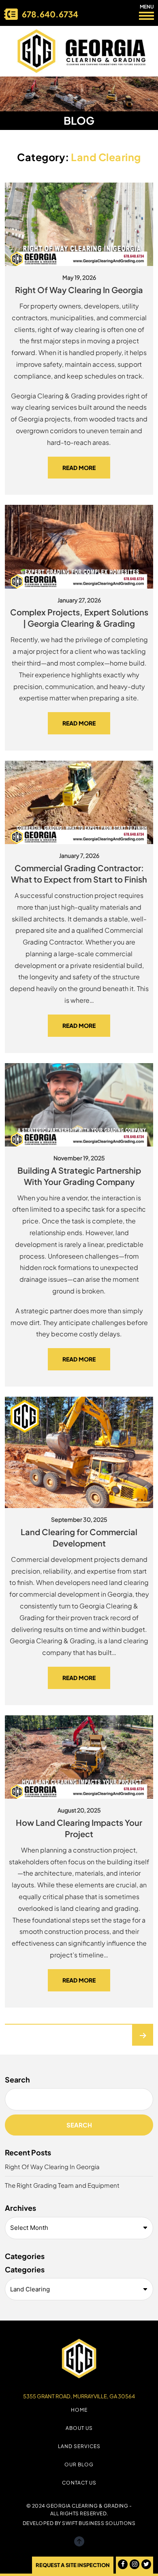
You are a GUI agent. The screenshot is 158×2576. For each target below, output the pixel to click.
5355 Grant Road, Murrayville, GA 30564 (79, 2396)
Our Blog (79, 2464)
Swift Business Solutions (99, 2523)
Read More (79, 468)
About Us (79, 2428)
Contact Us (79, 2483)
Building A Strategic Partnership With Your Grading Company (79, 1176)
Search (17, 2079)
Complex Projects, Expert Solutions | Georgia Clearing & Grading (79, 618)
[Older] (143, 2035)
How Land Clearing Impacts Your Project (79, 1828)
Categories (25, 2269)
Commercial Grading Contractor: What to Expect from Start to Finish (79, 873)
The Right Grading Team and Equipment (62, 2185)
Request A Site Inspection (73, 2565)
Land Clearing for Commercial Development (79, 1537)
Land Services (79, 2446)
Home (79, 2410)
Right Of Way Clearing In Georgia (79, 290)
